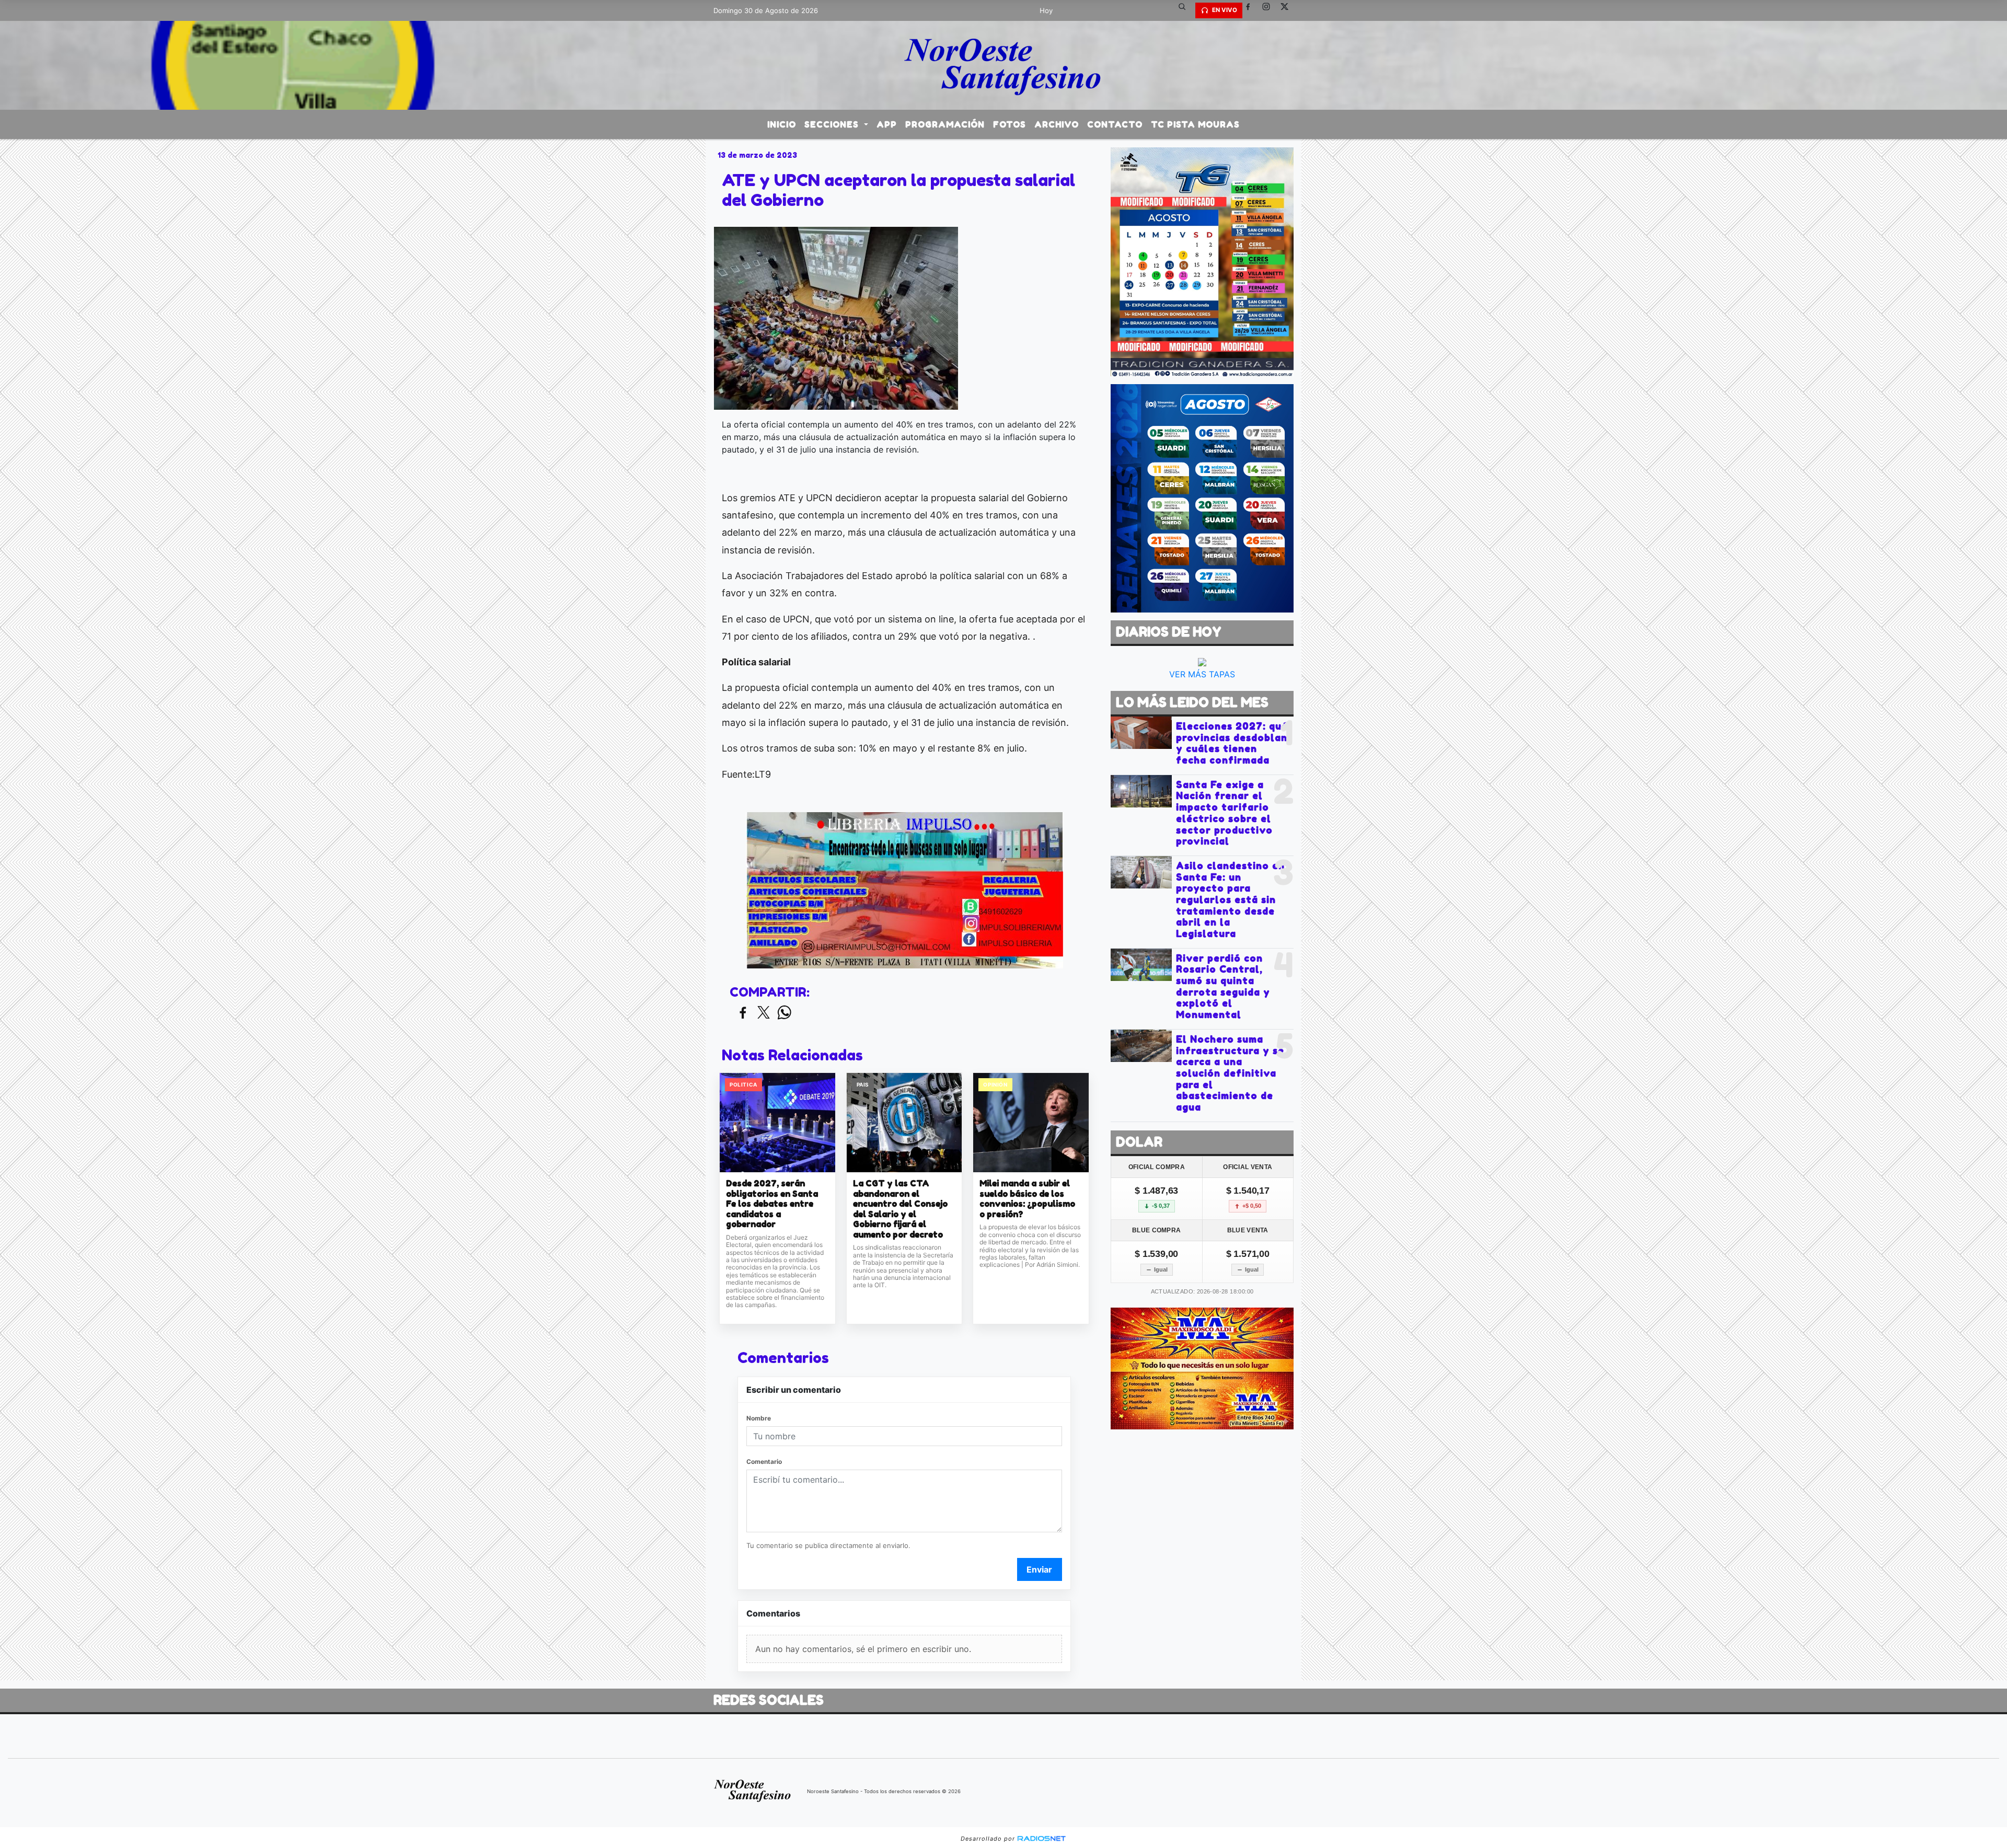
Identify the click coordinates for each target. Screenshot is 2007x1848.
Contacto (1115, 124)
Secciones (833, 124)
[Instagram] (1270, 10)
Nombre (759, 1418)
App (887, 124)
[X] (1288, 10)
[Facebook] (1252, 10)
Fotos (1010, 124)
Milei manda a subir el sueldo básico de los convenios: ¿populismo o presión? (1027, 1199)
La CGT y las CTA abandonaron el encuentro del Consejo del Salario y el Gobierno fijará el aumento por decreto (900, 1209)
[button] (1186, 10)
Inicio (782, 124)
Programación (945, 124)
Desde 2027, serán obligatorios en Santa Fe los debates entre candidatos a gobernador (772, 1204)
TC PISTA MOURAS (1195, 124)
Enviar (1039, 1569)
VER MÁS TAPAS (1202, 674)
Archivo (1057, 124)
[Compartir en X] (764, 1013)
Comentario (764, 1462)
